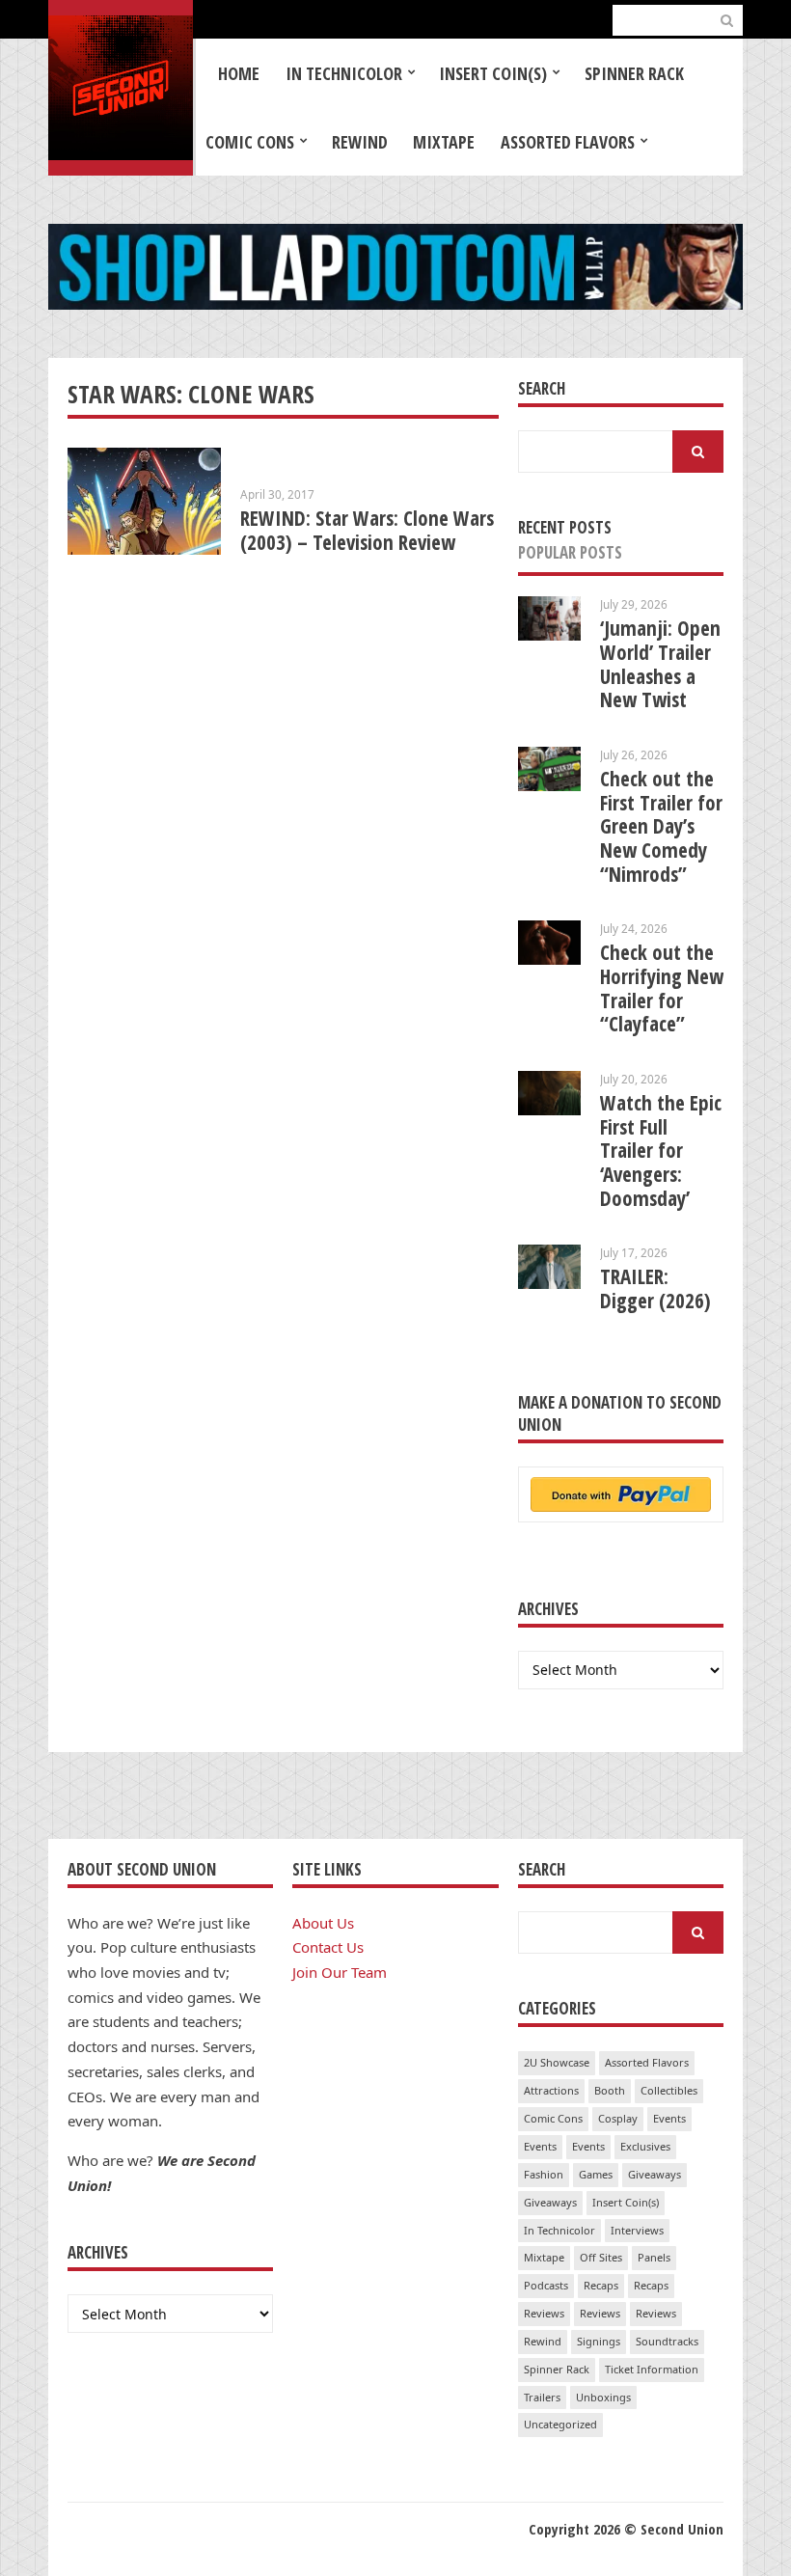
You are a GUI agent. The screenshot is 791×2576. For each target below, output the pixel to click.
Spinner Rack (634, 73)
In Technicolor (344, 73)
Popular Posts (570, 552)
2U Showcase (557, 2062)
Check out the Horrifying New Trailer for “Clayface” (662, 988)
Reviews (544, 2313)
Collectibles (669, 2090)
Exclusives (645, 2146)
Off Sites (601, 2257)
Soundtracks (667, 2341)
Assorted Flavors (568, 142)
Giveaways (655, 2174)
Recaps (601, 2285)
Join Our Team (340, 1972)
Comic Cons (250, 142)
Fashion (544, 2174)
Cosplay (618, 2118)
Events (669, 2118)
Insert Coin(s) (493, 73)
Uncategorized (560, 2424)
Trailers (542, 2397)
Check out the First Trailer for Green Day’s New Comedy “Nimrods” (661, 826)
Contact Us (328, 1947)
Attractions (551, 2090)
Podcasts (546, 2285)
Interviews (637, 2230)
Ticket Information (652, 2369)
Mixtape (444, 142)
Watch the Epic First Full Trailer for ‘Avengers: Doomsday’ (661, 1151)
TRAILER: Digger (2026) (655, 1288)
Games (596, 2174)
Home (239, 73)
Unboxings (603, 2397)
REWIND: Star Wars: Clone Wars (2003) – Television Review (367, 530)
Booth (610, 2090)
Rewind (360, 142)
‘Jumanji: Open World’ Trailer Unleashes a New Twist (660, 664)
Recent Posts (565, 527)
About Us (323, 1923)
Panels (654, 2257)
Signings (599, 2341)
